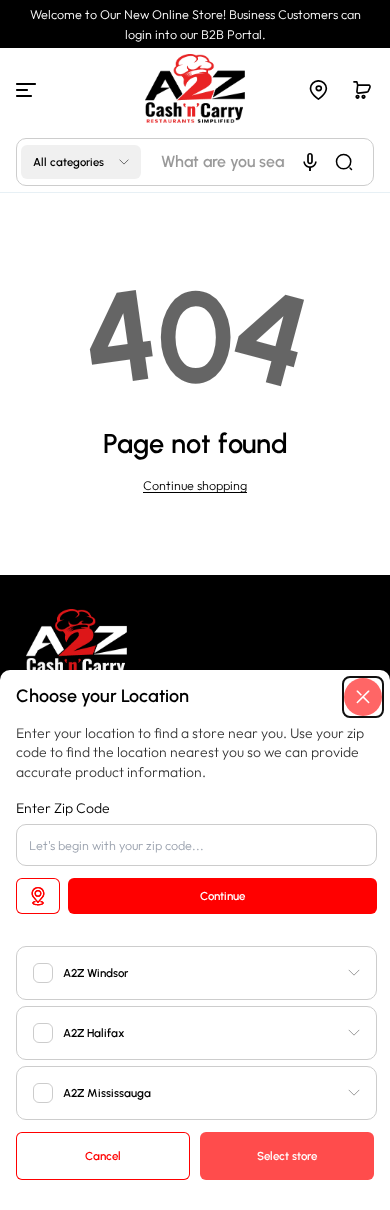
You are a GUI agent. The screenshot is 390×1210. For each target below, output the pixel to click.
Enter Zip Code (63, 808)
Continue (222, 896)
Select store (287, 1156)
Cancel (103, 1156)
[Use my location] (38, 896)
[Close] (363, 697)
